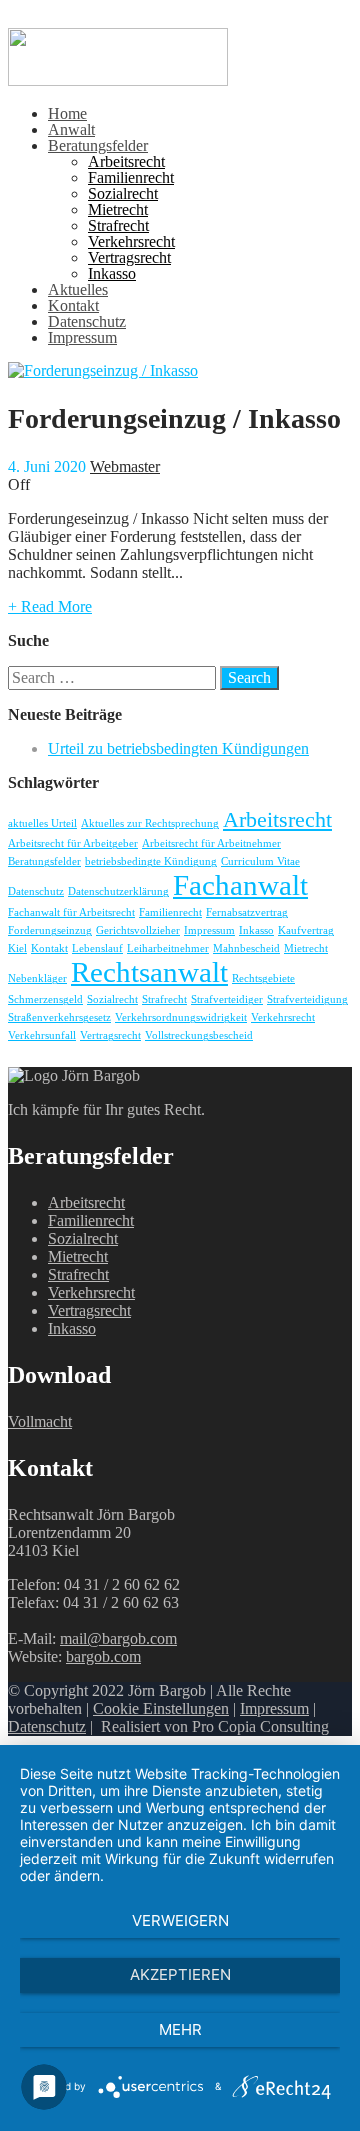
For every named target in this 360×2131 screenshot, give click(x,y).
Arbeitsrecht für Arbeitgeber (73, 843)
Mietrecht (118, 209)
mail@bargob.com (118, 1638)
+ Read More (50, 606)
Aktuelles (78, 289)
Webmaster (125, 466)
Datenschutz (87, 321)
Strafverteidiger (227, 999)
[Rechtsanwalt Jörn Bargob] (118, 80)
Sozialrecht (123, 193)
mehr (180, 2029)
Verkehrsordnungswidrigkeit (181, 1017)
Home (67, 113)
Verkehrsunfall (42, 1035)
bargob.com (103, 1656)
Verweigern (180, 1920)
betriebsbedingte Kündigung (151, 861)
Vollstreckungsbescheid (199, 1035)
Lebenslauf (97, 948)
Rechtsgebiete (263, 978)
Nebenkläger (37, 978)
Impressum (82, 337)
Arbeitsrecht (126, 161)
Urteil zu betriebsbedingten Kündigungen (178, 748)
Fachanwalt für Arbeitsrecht (71, 912)
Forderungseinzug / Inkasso (174, 418)
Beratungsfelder (98, 145)
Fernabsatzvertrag (247, 912)
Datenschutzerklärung (118, 891)
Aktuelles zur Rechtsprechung (150, 823)
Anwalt (71, 129)
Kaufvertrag (306, 930)
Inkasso (112, 273)
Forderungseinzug (50, 930)
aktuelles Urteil (42, 823)
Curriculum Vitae (260, 861)
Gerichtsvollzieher (138, 930)
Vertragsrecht (129, 257)
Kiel (17, 948)
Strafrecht (118, 225)
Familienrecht (131, 177)
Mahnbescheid (246, 948)
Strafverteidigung (307, 999)
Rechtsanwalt (149, 972)
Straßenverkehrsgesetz (59, 1017)
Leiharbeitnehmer (168, 948)
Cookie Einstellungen (161, 1708)
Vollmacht (40, 1421)
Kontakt (73, 305)
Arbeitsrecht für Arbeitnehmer (211, 843)
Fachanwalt (240, 885)
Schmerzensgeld (45, 999)
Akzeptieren (180, 1974)
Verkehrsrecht (131, 241)
